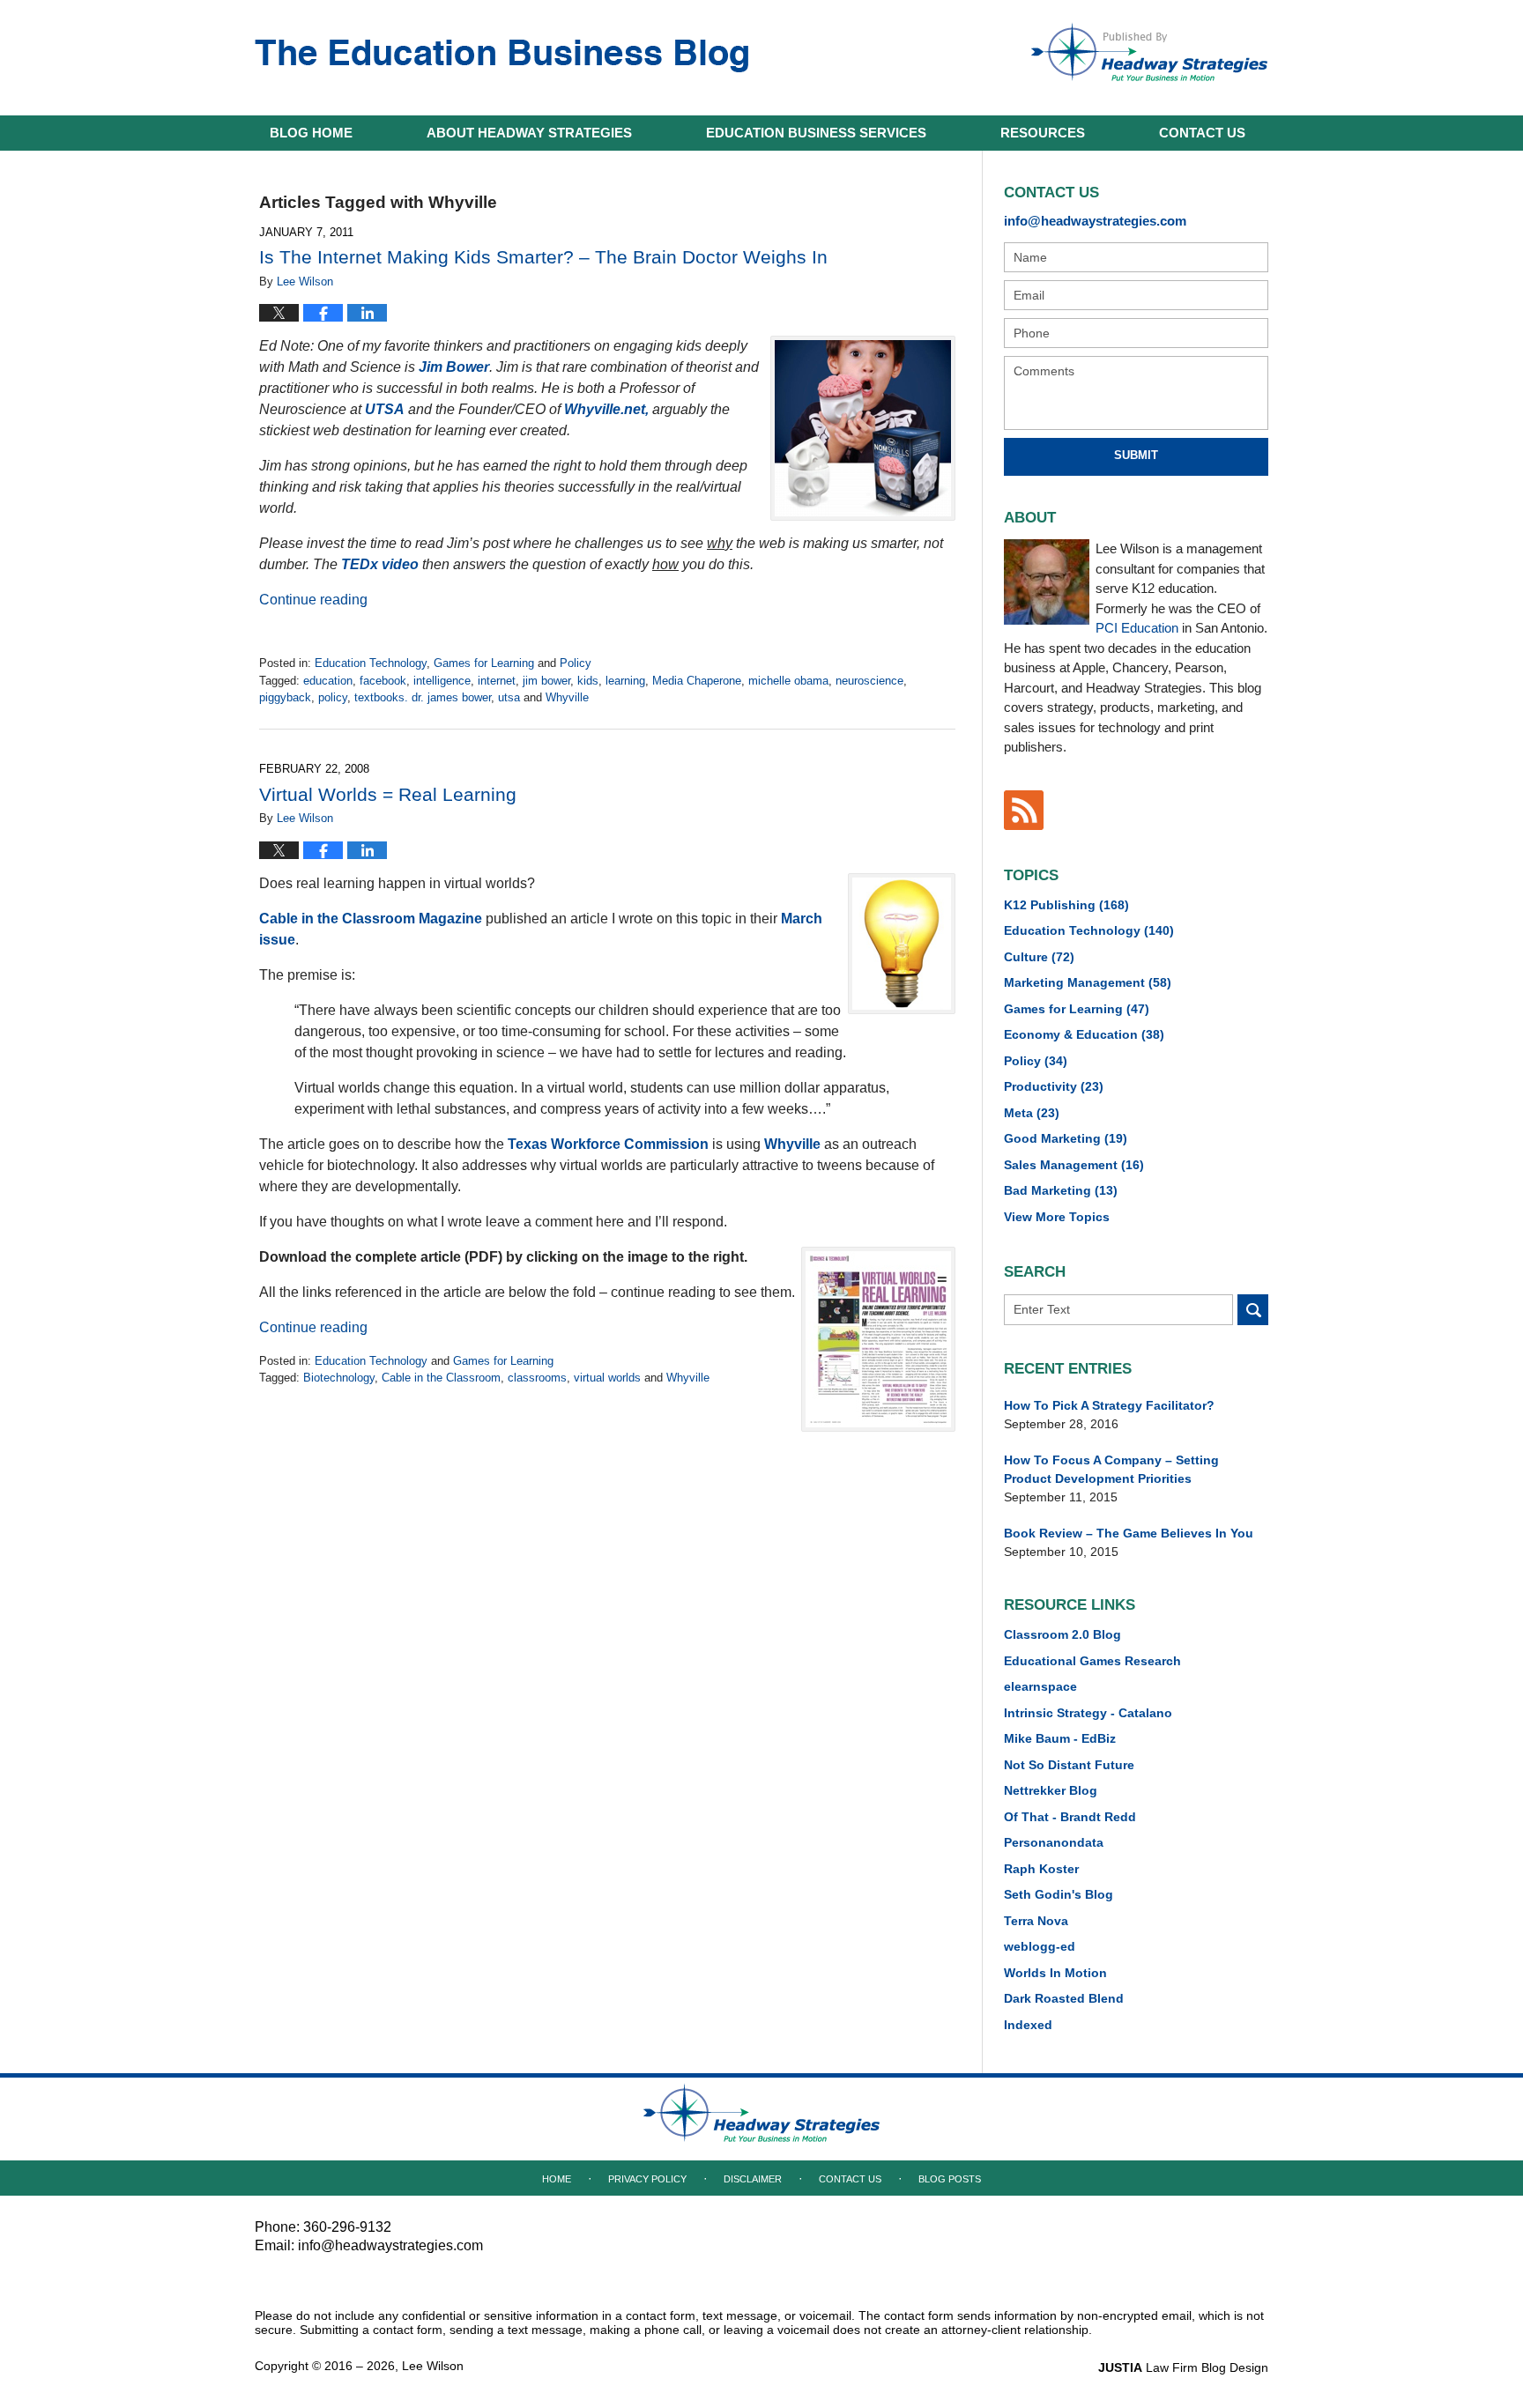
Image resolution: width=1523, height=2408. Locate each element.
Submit (1136, 455)
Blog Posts (950, 2179)
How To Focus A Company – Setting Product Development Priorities (1111, 1469)
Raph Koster (1041, 1869)
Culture (1039, 957)
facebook (383, 681)
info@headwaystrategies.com (1095, 221)
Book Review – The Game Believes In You (1129, 1533)
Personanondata (1054, 1842)
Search (1253, 1310)
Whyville (567, 697)
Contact (1202, 133)
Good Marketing (1066, 1138)
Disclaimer (753, 2179)
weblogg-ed (1040, 1946)
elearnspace (1040, 1686)
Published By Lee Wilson (1149, 52)
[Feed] (1024, 810)
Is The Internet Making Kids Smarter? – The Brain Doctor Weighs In (543, 257)
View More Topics (1057, 1217)
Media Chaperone (697, 681)
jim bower (546, 681)
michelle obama (788, 681)
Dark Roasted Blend (1064, 1998)
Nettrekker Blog (1051, 1790)
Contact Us (850, 2179)
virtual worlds (607, 1378)
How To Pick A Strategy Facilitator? (1109, 1405)
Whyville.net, (606, 409)
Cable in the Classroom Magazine (371, 919)
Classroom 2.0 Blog (1062, 1634)
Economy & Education (1084, 1034)
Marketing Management (1088, 982)
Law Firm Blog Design (1183, 2367)
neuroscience (869, 681)
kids (588, 681)
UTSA (385, 409)
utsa (509, 697)
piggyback (285, 697)
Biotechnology (339, 1378)
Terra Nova (1036, 1921)
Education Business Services (816, 133)
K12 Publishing (1066, 905)
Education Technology (371, 663)
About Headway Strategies (529, 133)
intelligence (442, 681)
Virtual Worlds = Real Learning (388, 794)
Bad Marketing (1061, 1190)
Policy (576, 663)
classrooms (537, 1378)
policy (333, 697)
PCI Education (1137, 628)
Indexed (1028, 2025)
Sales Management (1074, 1165)
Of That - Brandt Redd (1070, 1817)
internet (497, 681)
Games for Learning (484, 663)
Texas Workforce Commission (608, 1144)
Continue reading (313, 600)
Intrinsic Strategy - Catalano (1088, 1713)
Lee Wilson (433, 2366)
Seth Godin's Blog (1059, 1894)
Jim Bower (454, 367)
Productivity (1054, 1086)
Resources (1043, 133)
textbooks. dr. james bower (423, 697)
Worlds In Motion (1055, 1973)
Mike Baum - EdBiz (1060, 1738)
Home (311, 133)
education (328, 681)
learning (625, 681)
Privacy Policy (647, 2179)
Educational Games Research (1092, 1661)
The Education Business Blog (501, 56)
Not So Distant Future (1069, 1765)
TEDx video (380, 564)
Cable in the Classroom (441, 1378)
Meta (1032, 1113)
